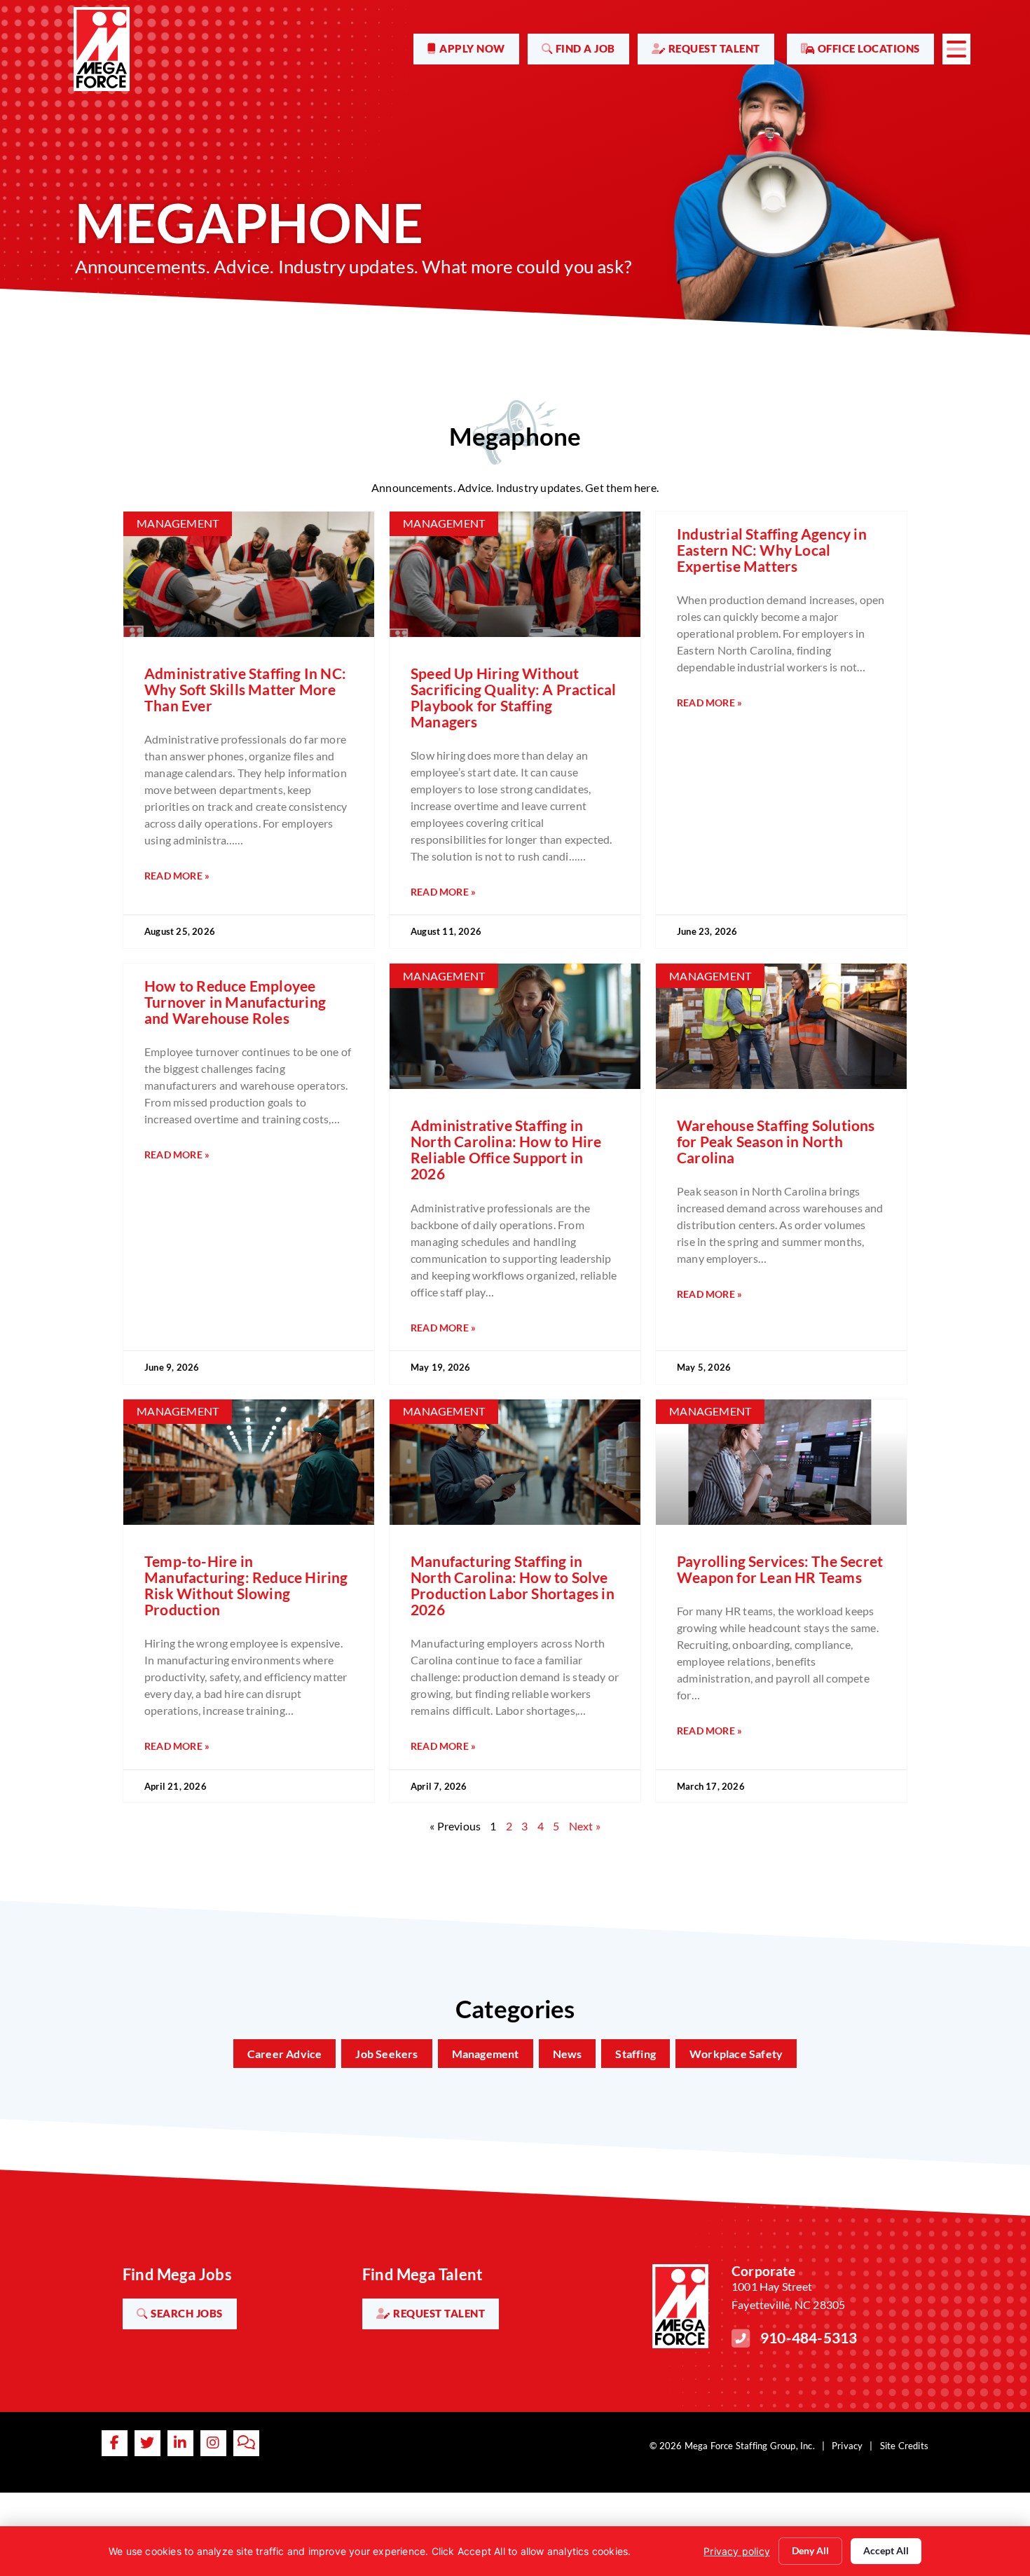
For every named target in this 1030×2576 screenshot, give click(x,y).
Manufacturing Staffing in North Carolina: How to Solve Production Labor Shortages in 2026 (513, 1585)
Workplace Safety (736, 2054)
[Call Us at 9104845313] (741, 2338)
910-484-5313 (809, 2337)
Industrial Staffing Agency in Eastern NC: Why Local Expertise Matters (772, 550)
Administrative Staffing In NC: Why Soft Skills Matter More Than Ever (245, 689)
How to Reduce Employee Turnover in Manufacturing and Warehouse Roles (235, 1002)
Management (486, 2054)
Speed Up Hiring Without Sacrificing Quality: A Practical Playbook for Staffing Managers (513, 697)
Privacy (847, 2446)
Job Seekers (386, 2054)
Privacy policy (737, 2551)
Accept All (886, 2550)
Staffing (636, 2054)
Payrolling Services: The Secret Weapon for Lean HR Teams (780, 1569)
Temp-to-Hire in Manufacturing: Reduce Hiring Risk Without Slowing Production (246, 1585)
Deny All (810, 2550)
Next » (585, 1826)
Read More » (177, 876)
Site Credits (904, 2446)
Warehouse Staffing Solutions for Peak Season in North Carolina (776, 1141)
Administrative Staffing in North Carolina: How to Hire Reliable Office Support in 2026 (506, 1149)
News (568, 2054)
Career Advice (285, 2054)
